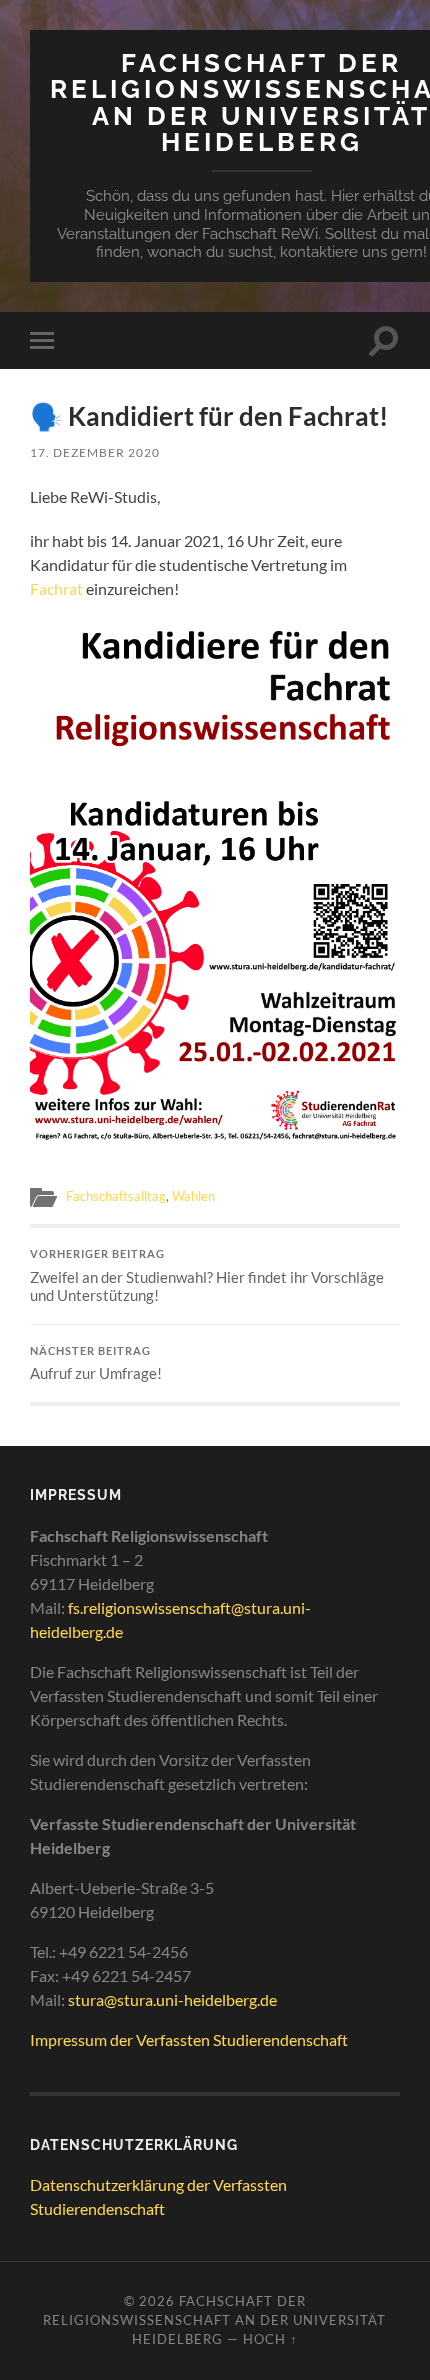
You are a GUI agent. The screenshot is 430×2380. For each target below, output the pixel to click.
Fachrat (56, 588)
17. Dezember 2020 (95, 452)
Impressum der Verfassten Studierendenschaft (189, 2039)
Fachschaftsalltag (116, 1196)
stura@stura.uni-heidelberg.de (172, 1999)
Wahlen (193, 1196)
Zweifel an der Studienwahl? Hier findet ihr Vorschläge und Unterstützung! (207, 1276)
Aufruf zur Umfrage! (96, 1364)
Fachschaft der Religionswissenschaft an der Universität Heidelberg (214, 2320)
